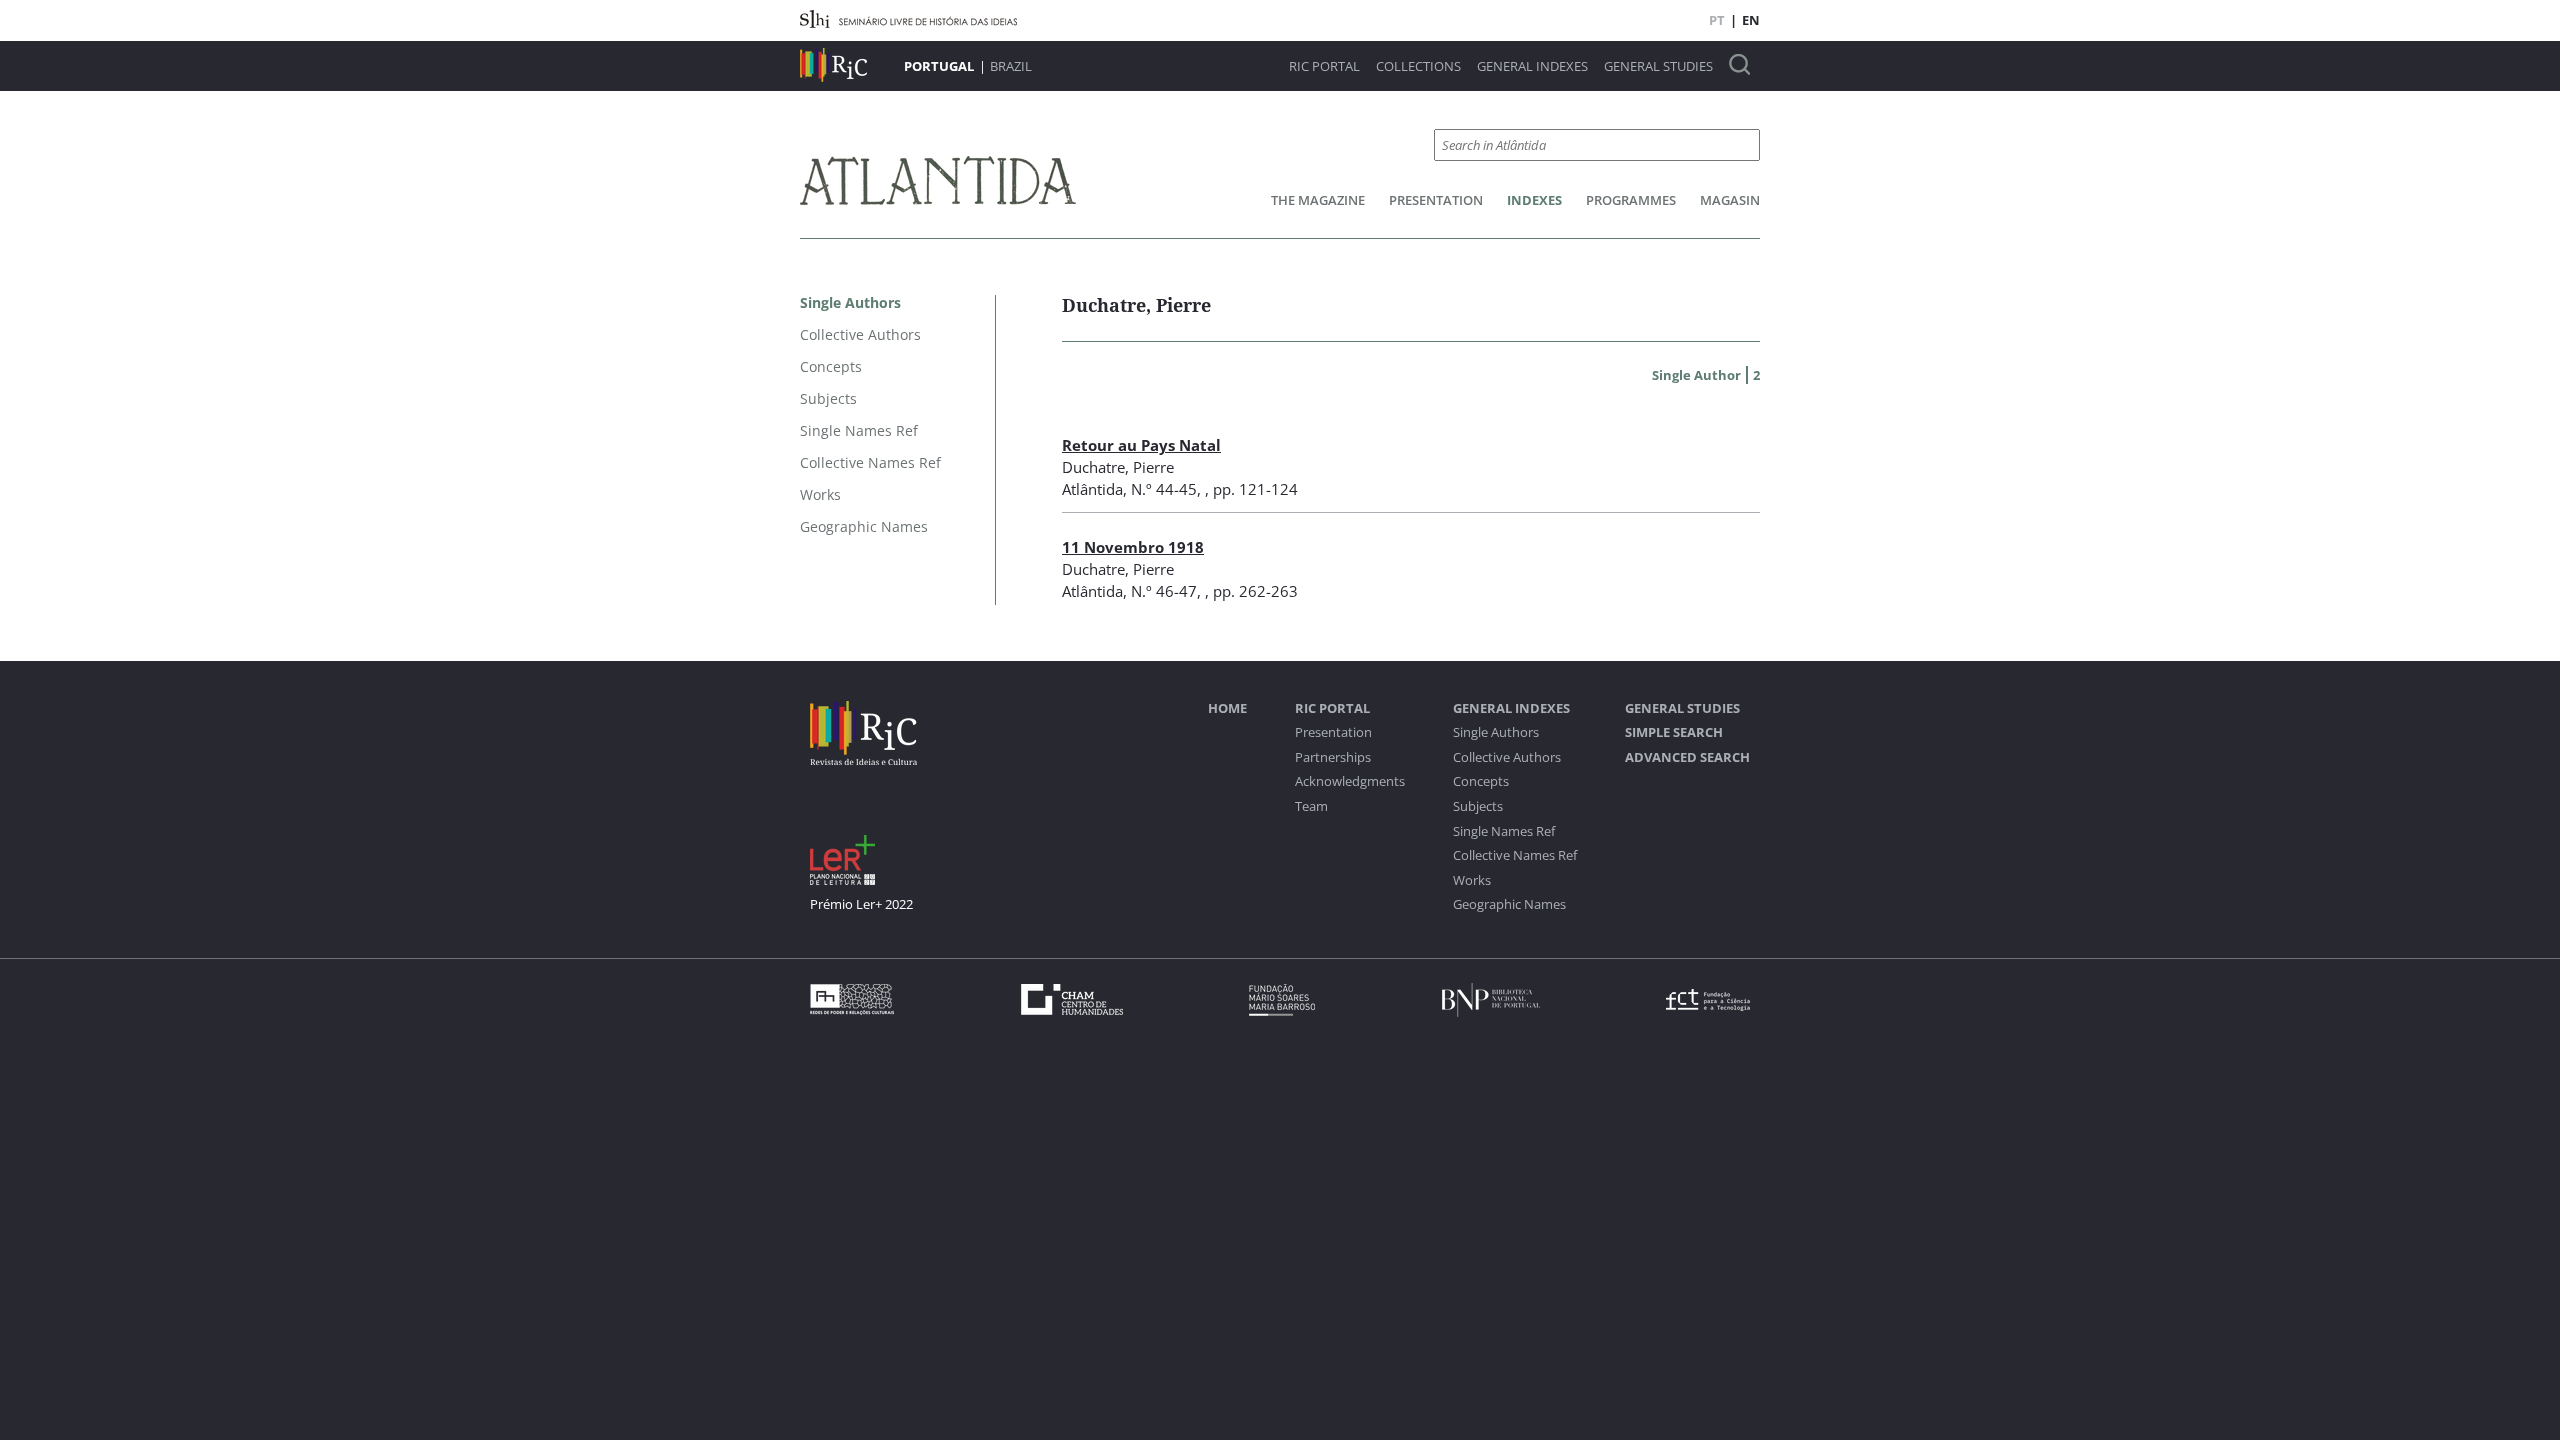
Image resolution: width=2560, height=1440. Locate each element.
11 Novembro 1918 (1133, 547)
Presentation (1436, 200)
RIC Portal (1324, 66)
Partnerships (1333, 757)
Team (1311, 806)
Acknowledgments (1350, 781)
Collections (1418, 66)
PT (1717, 20)
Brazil (1011, 66)
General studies (1658, 66)
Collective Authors (1507, 757)
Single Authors (1496, 732)
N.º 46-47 (1164, 591)
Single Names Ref (1504, 831)
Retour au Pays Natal (1141, 445)
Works (1472, 880)
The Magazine (1318, 200)
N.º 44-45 (1164, 489)
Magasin (1730, 200)
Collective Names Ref (1515, 855)
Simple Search (1674, 732)
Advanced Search (1687, 757)
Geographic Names (1509, 904)
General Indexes (1532, 66)
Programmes (1631, 200)
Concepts (1481, 781)
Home (1227, 708)
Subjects (1478, 806)
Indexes (1534, 200)
